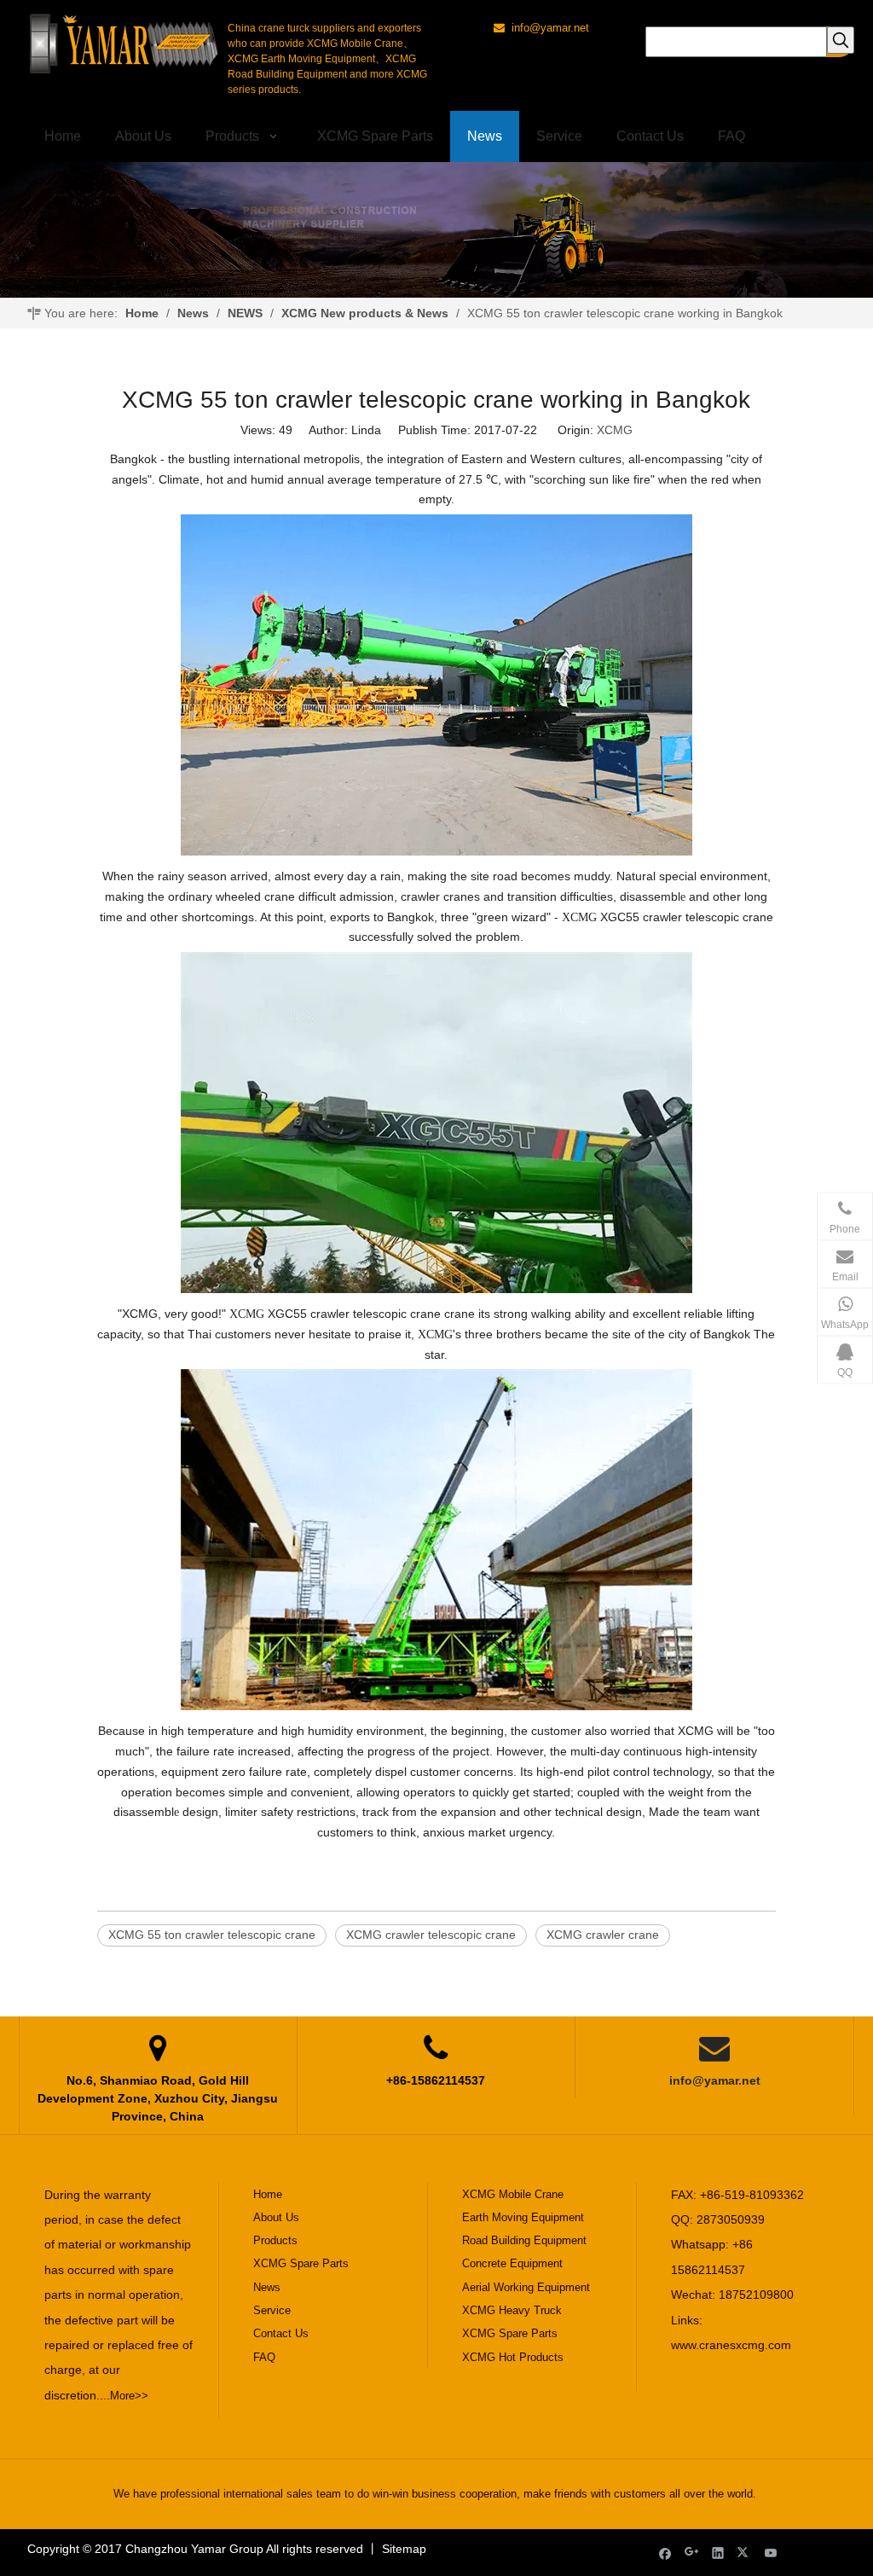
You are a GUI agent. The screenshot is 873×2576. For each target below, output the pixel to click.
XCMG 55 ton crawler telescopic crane (212, 1935)
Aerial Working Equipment (526, 2287)
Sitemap (404, 2549)
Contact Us (281, 2333)
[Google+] (692, 2553)
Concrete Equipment (512, 2263)
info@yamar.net (715, 2080)
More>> (129, 2396)
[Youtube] (771, 2553)
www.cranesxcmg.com (731, 2345)
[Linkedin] (718, 2553)
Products (275, 2240)
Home (268, 2194)
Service (272, 2310)
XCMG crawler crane (603, 1935)
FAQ (264, 2357)
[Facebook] (665, 2553)
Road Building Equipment (524, 2240)
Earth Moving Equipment (523, 2217)
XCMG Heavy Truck (512, 2310)
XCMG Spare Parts (301, 2263)
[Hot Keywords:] (841, 40)
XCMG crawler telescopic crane (431, 1935)
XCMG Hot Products (513, 2357)
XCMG (615, 430)
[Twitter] (745, 2553)
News (267, 2287)
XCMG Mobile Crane (513, 2194)
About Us (276, 2217)
